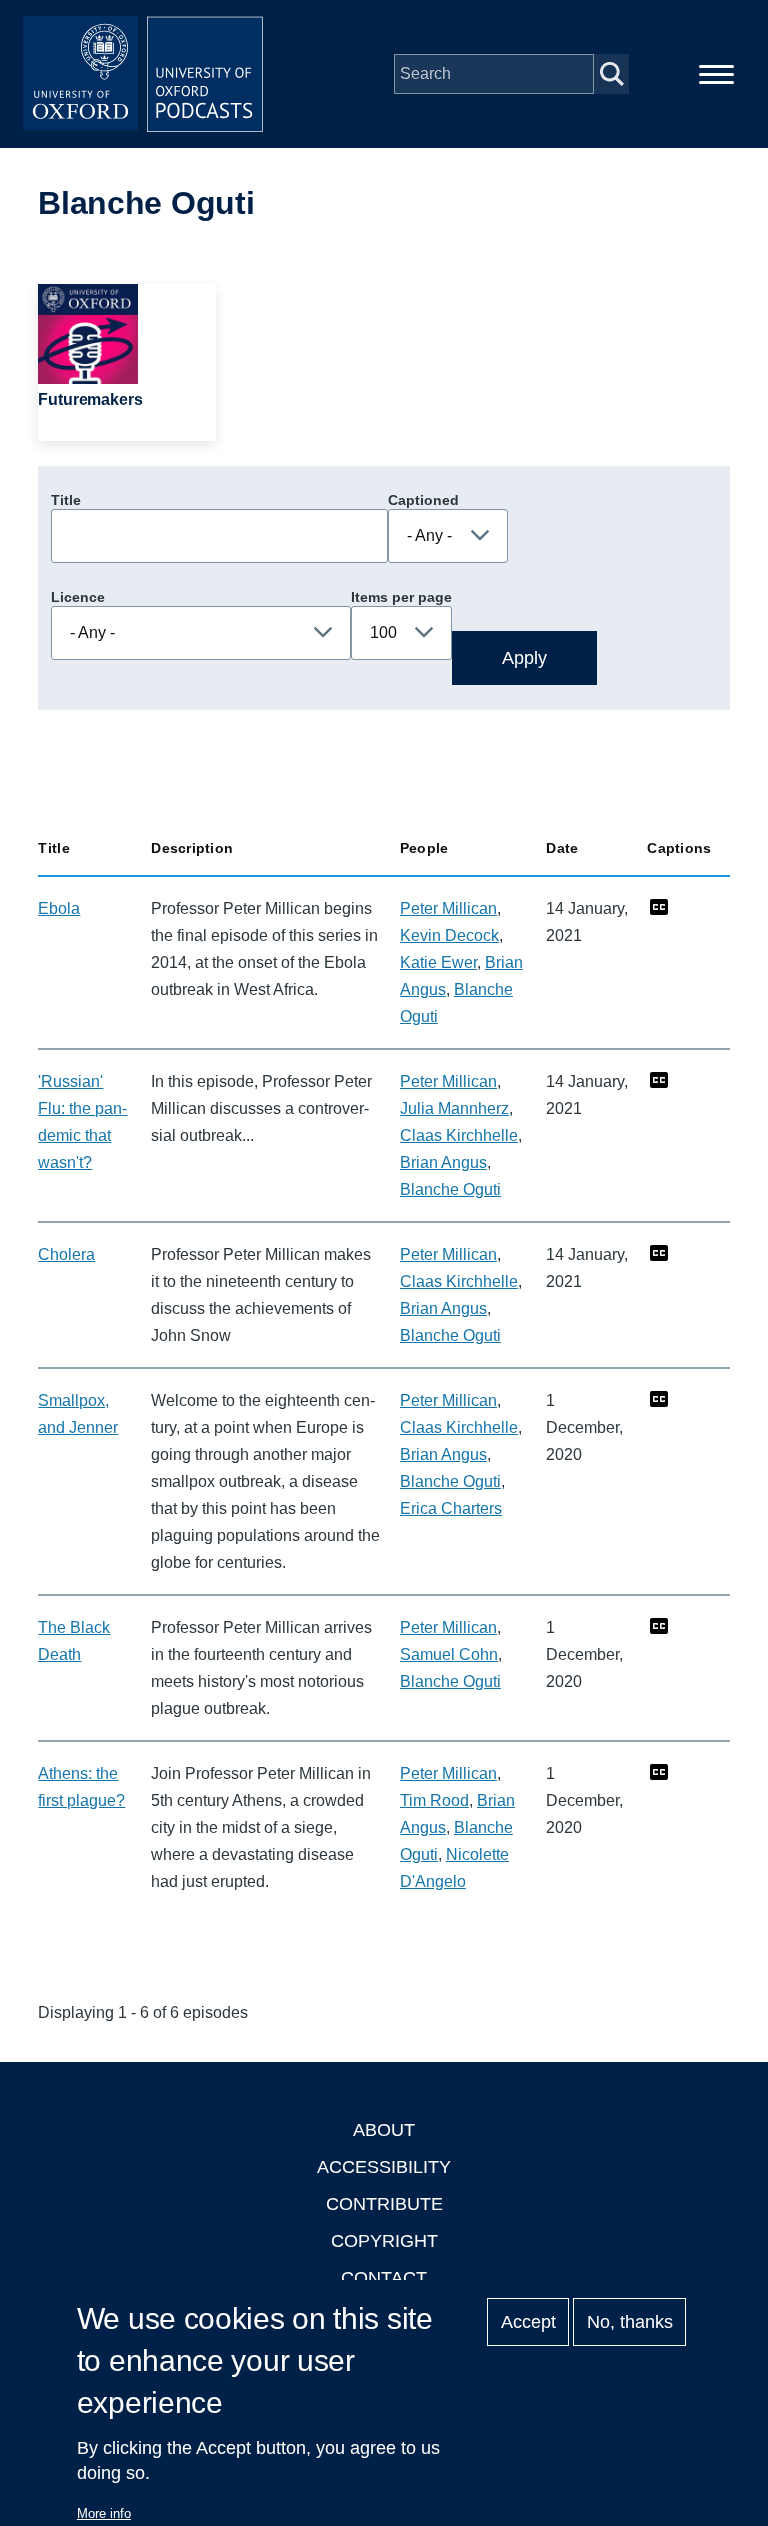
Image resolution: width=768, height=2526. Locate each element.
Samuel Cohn (449, 1654)
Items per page (401, 597)
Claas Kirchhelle (459, 1135)
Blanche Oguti (450, 1189)
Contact (384, 2278)
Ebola (59, 908)
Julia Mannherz (454, 1108)
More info (104, 2513)
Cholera (66, 1254)
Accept (528, 2322)
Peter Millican (448, 908)
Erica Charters (451, 1508)
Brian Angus (443, 1162)
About (384, 2130)
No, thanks (630, 2322)
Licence (78, 597)
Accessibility (384, 2167)
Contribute (384, 2204)
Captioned (423, 500)
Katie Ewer (438, 962)
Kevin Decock (449, 935)
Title (66, 500)
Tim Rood (434, 1800)
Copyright (384, 2241)
